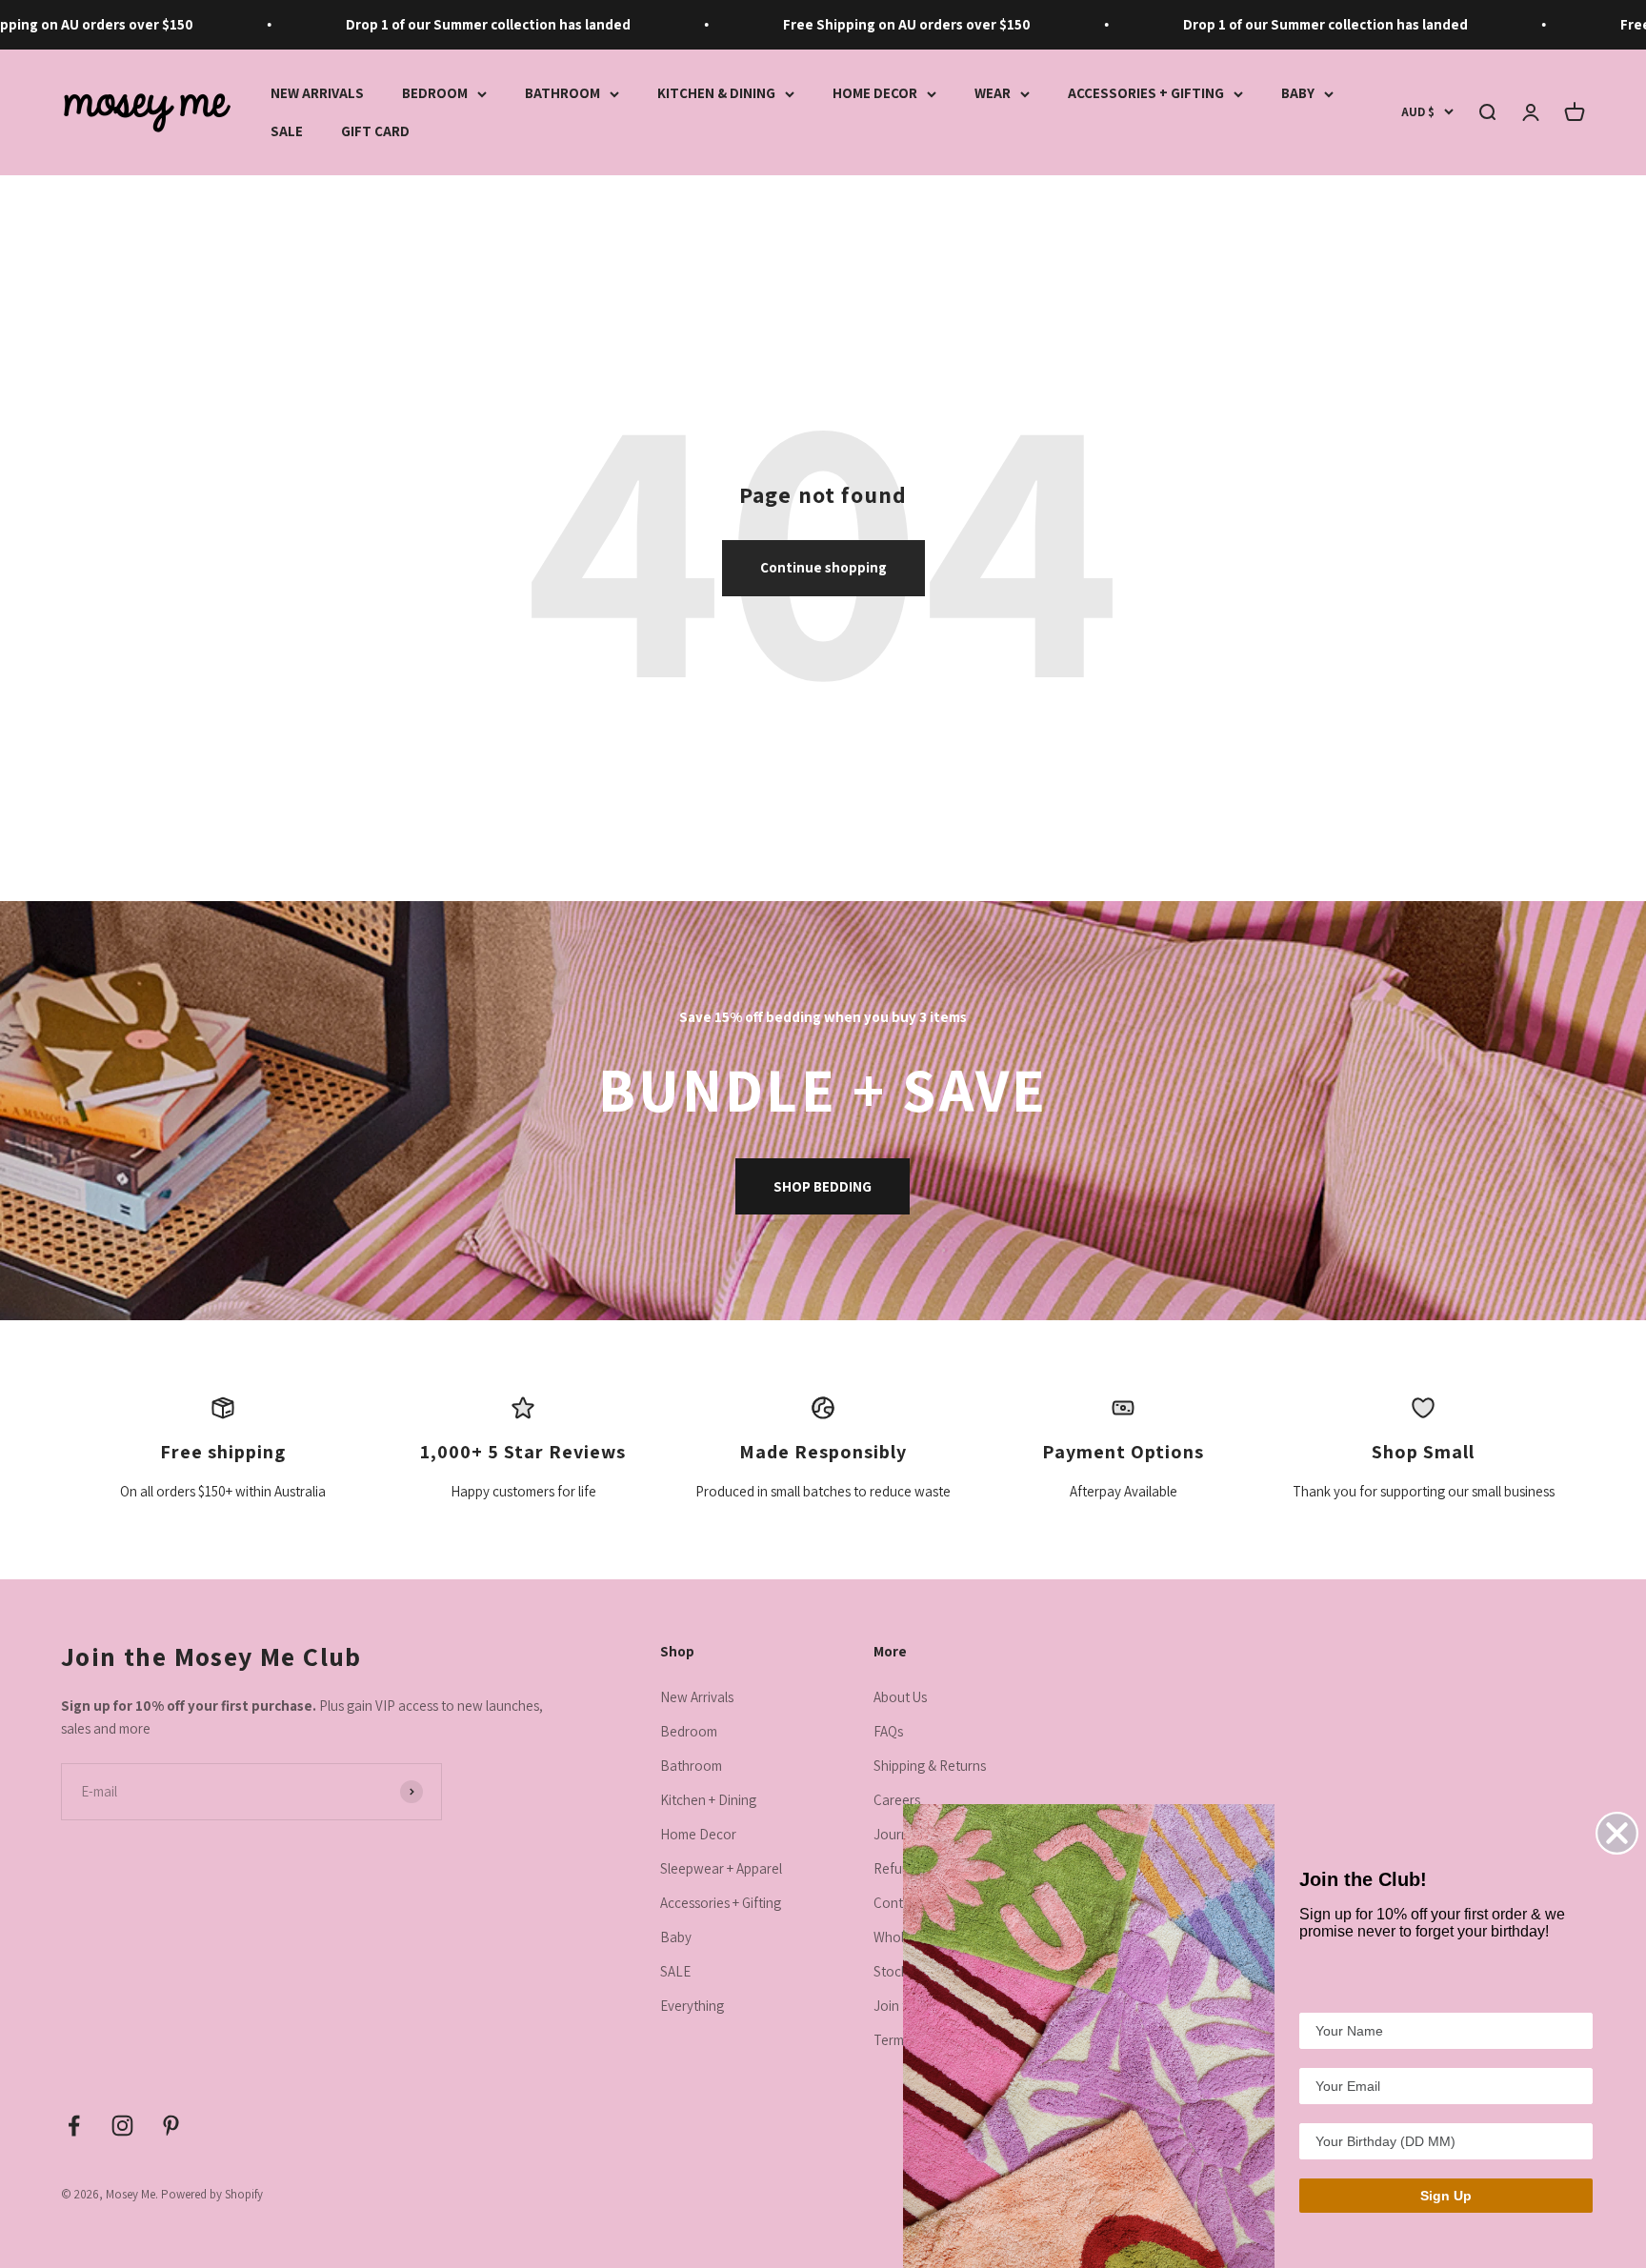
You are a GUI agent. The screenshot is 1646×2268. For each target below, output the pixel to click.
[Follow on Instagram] (122, 2126)
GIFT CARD (375, 131)
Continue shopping (823, 567)
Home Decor (698, 1834)
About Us (900, 1697)
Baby (676, 1937)
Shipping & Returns (930, 1766)
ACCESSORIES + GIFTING (1146, 93)
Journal (896, 1834)
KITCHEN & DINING (716, 93)
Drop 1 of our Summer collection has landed (450, 24)
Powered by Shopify (212, 2194)
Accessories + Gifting (721, 1903)
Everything (692, 2006)
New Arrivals (697, 1697)
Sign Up (1446, 2196)
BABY (1298, 93)
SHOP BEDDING (823, 1186)
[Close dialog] (1617, 1833)
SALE (287, 131)
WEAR (993, 93)
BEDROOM (435, 93)
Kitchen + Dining (708, 1800)
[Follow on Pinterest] (171, 2126)
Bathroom (691, 1766)
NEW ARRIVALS (317, 93)
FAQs (888, 1731)
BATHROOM (562, 93)
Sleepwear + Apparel (721, 1868)
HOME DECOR (875, 93)
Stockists (900, 1971)
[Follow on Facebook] (74, 2126)
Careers (897, 1800)
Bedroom (689, 1731)
